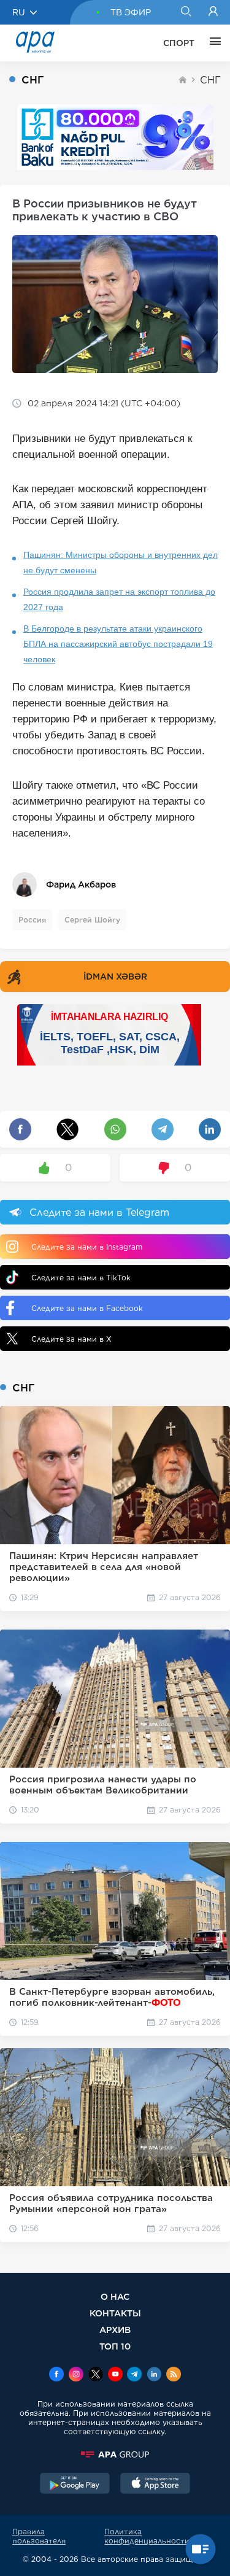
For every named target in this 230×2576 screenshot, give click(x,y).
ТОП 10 (115, 2346)
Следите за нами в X (71, 1339)
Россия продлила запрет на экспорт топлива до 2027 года (119, 599)
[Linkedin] (154, 2375)
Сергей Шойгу (92, 920)
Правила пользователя (39, 2536)
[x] (96, 2375)
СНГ (210, 80)
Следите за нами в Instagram (87, 1247)
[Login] (213, 12)
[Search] (186, 12)
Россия (32, 920)
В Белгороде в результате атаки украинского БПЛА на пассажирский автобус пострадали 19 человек (118, 644)
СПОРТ (179, 43)
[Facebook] (56, 2375)
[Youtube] (115, 2375)
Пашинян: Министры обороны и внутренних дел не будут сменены (121, 563)
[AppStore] (155, 2485)
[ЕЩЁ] (212, 43)
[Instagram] (76, 2375)
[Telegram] (134, 2375)
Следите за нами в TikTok (81, 1278)
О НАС (115, 2296)
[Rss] (174, 2375)
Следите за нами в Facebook (87, 1308)
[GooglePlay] (75, 2485)
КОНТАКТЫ (115, 2313)
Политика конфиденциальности (147, 2536)
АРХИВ (115, 2330)
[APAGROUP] (115, 2454)
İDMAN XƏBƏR (115, 977)
